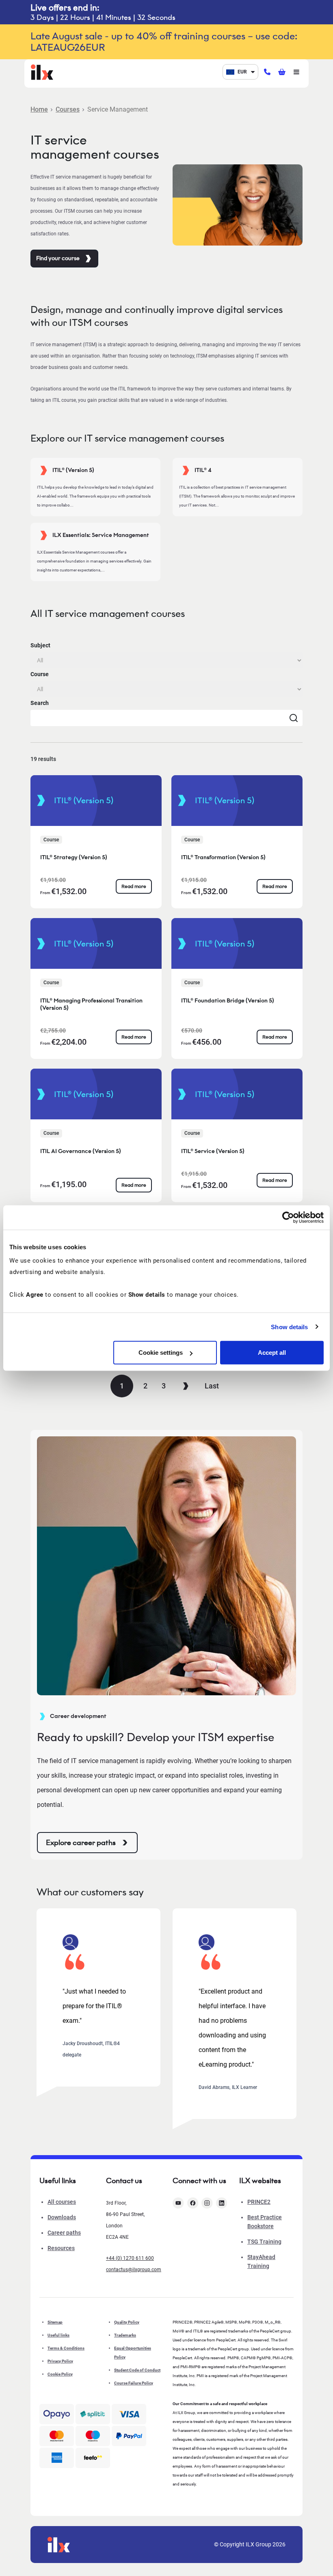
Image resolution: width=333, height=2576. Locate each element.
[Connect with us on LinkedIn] (222, 2203)
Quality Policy (127, 2322)
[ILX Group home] (42, 71)
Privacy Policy (60, 2361)
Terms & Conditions (66, 2348)
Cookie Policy (60, 2374)
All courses (62, 2202)
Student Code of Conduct (137, 2370)
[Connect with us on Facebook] (193, 2203)
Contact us (124, 2181)
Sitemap (55, 2322)
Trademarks (125, 2335)
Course (40, 674)
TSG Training (264, 2242)
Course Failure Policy (134, 2383)
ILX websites (260, 2181)
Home (39, 109)
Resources (61, 2248)
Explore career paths (81, 1843)
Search (40, 703)
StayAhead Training (261, 2261)
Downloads (62, 2217)
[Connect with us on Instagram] (207, 2203)
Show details (289, 1327)
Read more (134, 886)
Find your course (58, 258)
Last (212, 1386)
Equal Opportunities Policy (133, 2353)
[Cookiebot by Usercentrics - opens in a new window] (288, 1217)
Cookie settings (161, 1353)
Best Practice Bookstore (265, 2222)
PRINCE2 (259, 2202)
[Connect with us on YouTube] (178, 2203)
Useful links (58, 2335)
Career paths (64, 2233)
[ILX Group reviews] (93, 2458)
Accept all (272, 1353)
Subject (40, 645)
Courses (68, 109)
